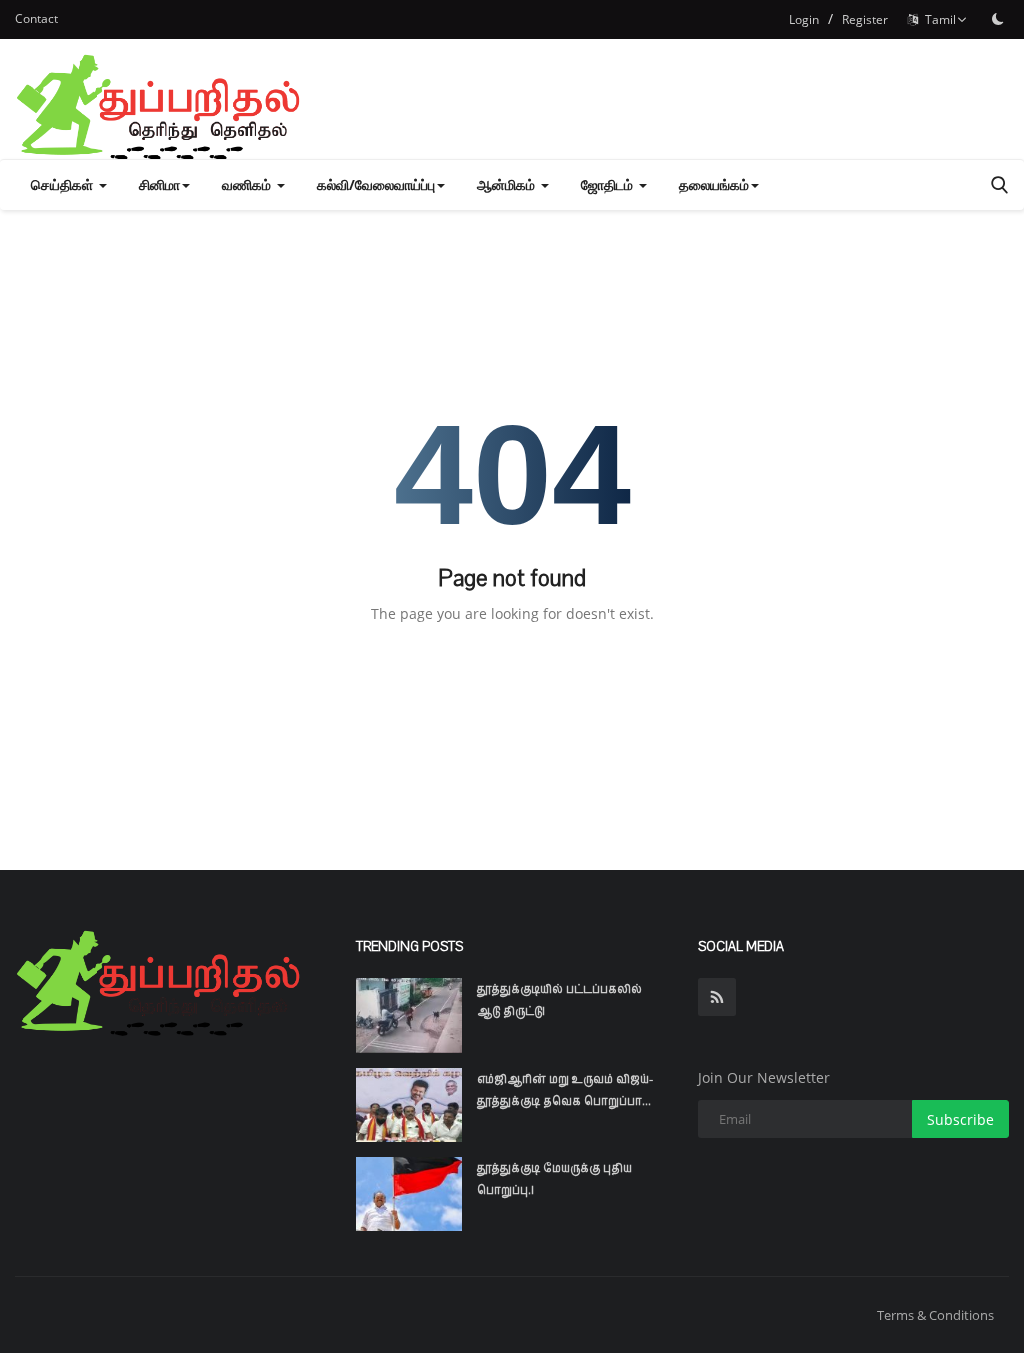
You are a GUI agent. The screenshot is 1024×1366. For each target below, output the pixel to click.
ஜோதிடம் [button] (609, 184)
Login (804, 19)
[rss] (717, 997)
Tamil (937, 19)
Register (865, 19)
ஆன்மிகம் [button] (508, 184)
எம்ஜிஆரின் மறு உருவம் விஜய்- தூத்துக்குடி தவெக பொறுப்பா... (565, 1090)
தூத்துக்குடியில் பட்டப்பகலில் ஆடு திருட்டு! (559, 1000)
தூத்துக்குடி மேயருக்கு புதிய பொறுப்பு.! (554, 1179)
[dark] (998, 19)
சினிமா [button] (159, 184)
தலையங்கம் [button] (714, 184)
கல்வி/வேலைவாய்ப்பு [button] (376, 184)
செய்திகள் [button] (64, 184)
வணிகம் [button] (248, 184)
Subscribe (960, 1119)
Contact (36, 18)
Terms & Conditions (935, 1315)
